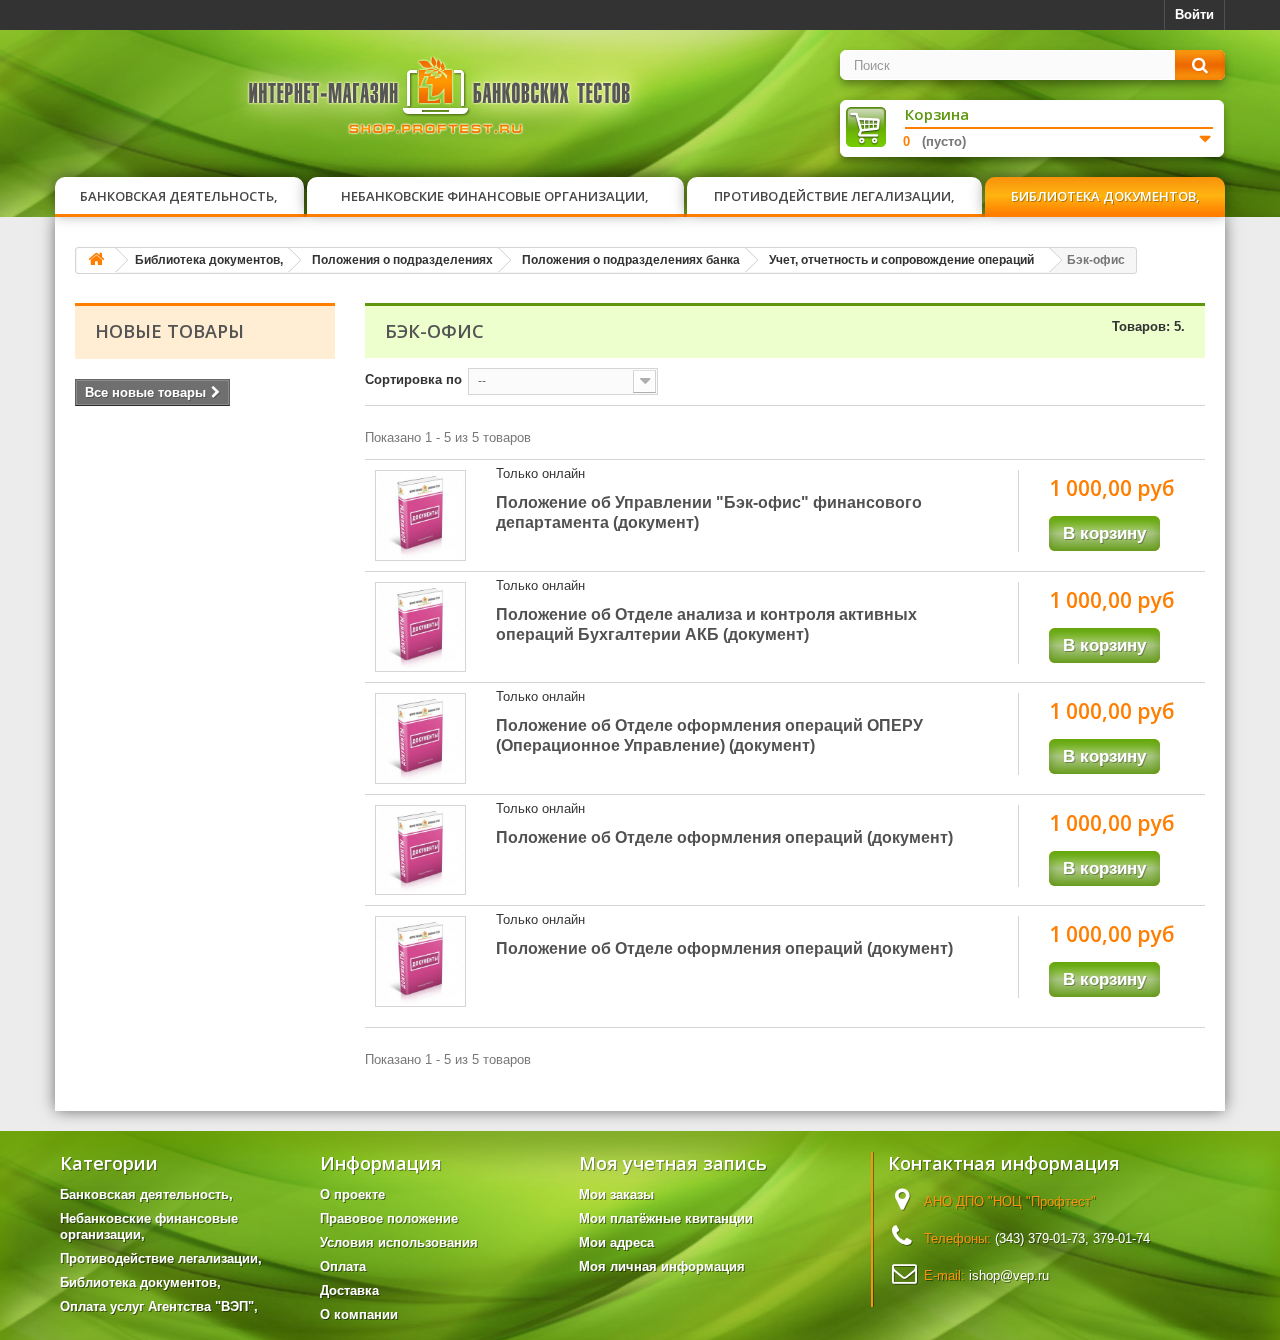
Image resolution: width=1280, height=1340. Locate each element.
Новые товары (169, 331)
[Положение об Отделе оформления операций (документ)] (420, 850)
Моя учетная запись (673, 1163)
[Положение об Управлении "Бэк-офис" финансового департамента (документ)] (420, 515)
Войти (1194, 14)
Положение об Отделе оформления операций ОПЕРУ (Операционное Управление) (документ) (709, 735)
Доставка (349, 1290)
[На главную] (96, 260)
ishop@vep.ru (1009, 1275)
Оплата (343, 1266)
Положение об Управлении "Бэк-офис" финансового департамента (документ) (709, 512)
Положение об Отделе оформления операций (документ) (724, 837)
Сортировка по (413, 379)
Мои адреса (616, 1242)
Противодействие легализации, (834, 196)
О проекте (352, 1194)
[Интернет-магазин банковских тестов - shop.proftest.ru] (440, 100)
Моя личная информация (662, 1266)
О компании (359, 1314)
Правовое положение (389, 1218)
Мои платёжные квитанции (666, 1218)
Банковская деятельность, (179, 196)
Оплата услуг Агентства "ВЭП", (159, 1306)
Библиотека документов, (1105, 196)
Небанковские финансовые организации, (495, 196)
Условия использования (399, 1242)
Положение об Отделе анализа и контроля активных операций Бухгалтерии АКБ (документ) (706, 624)
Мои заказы (616, 1194)
